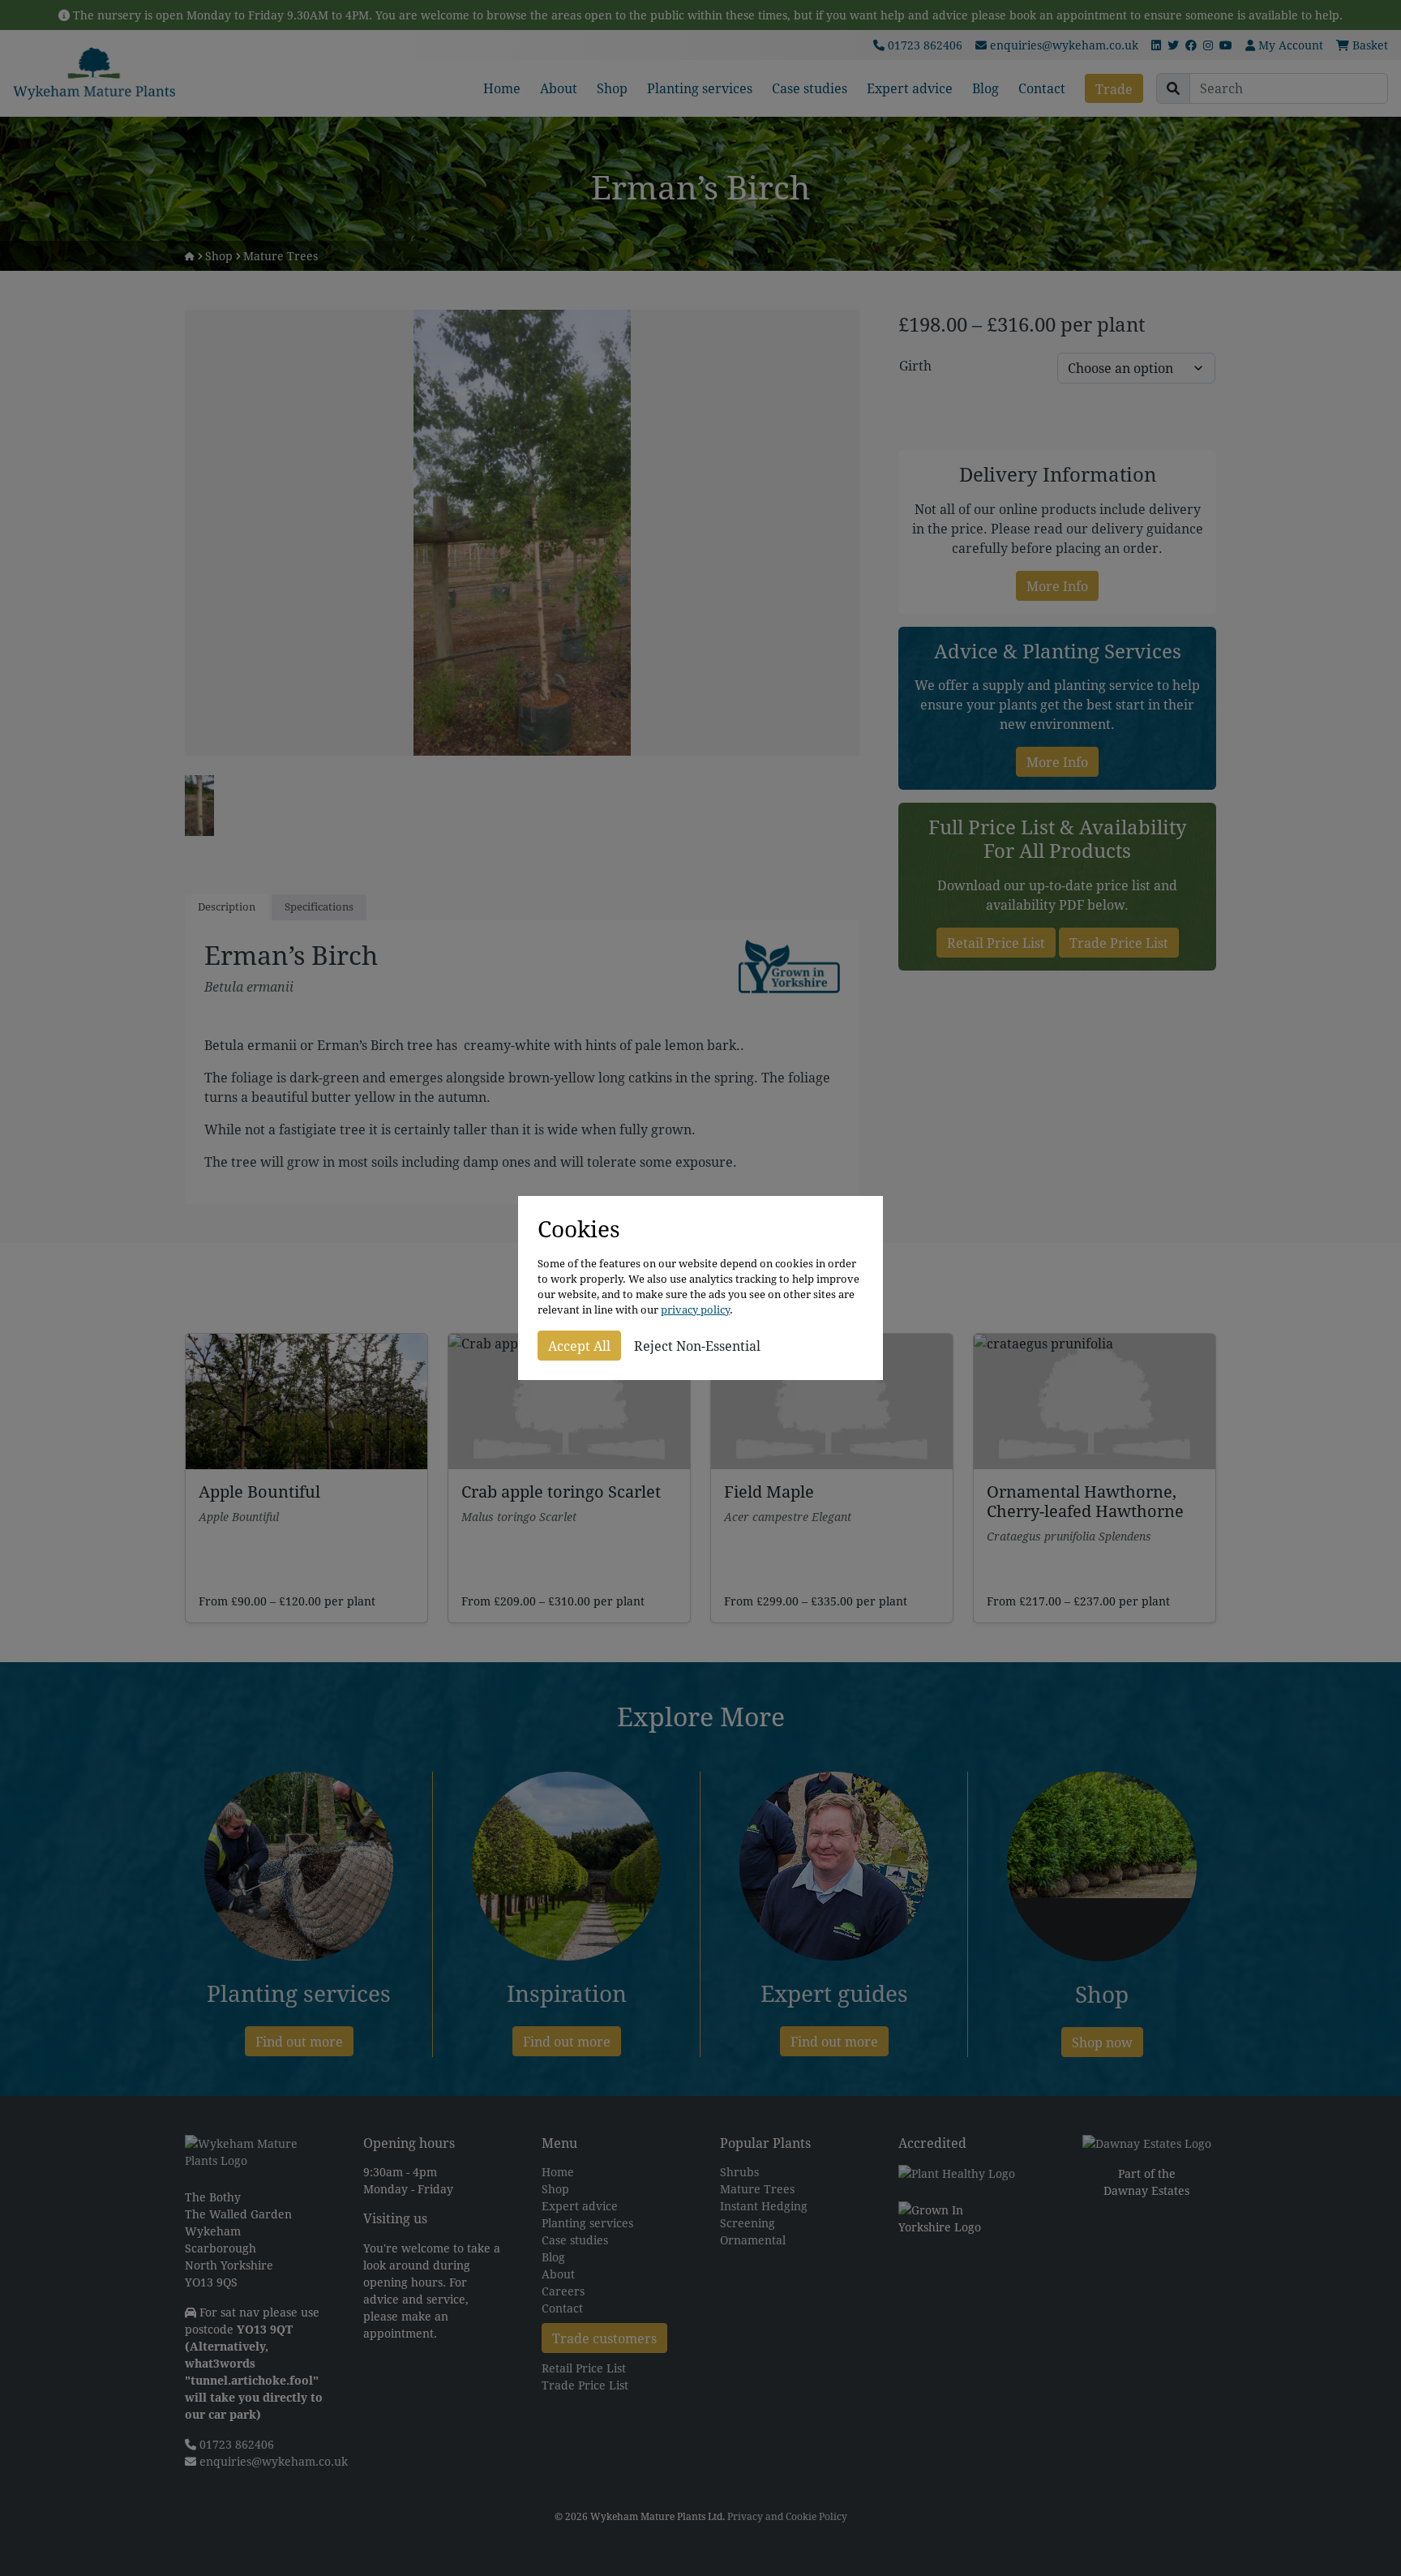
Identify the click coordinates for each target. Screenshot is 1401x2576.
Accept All (579, 1346)
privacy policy (695, 1310)
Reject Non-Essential (697, 1346)
